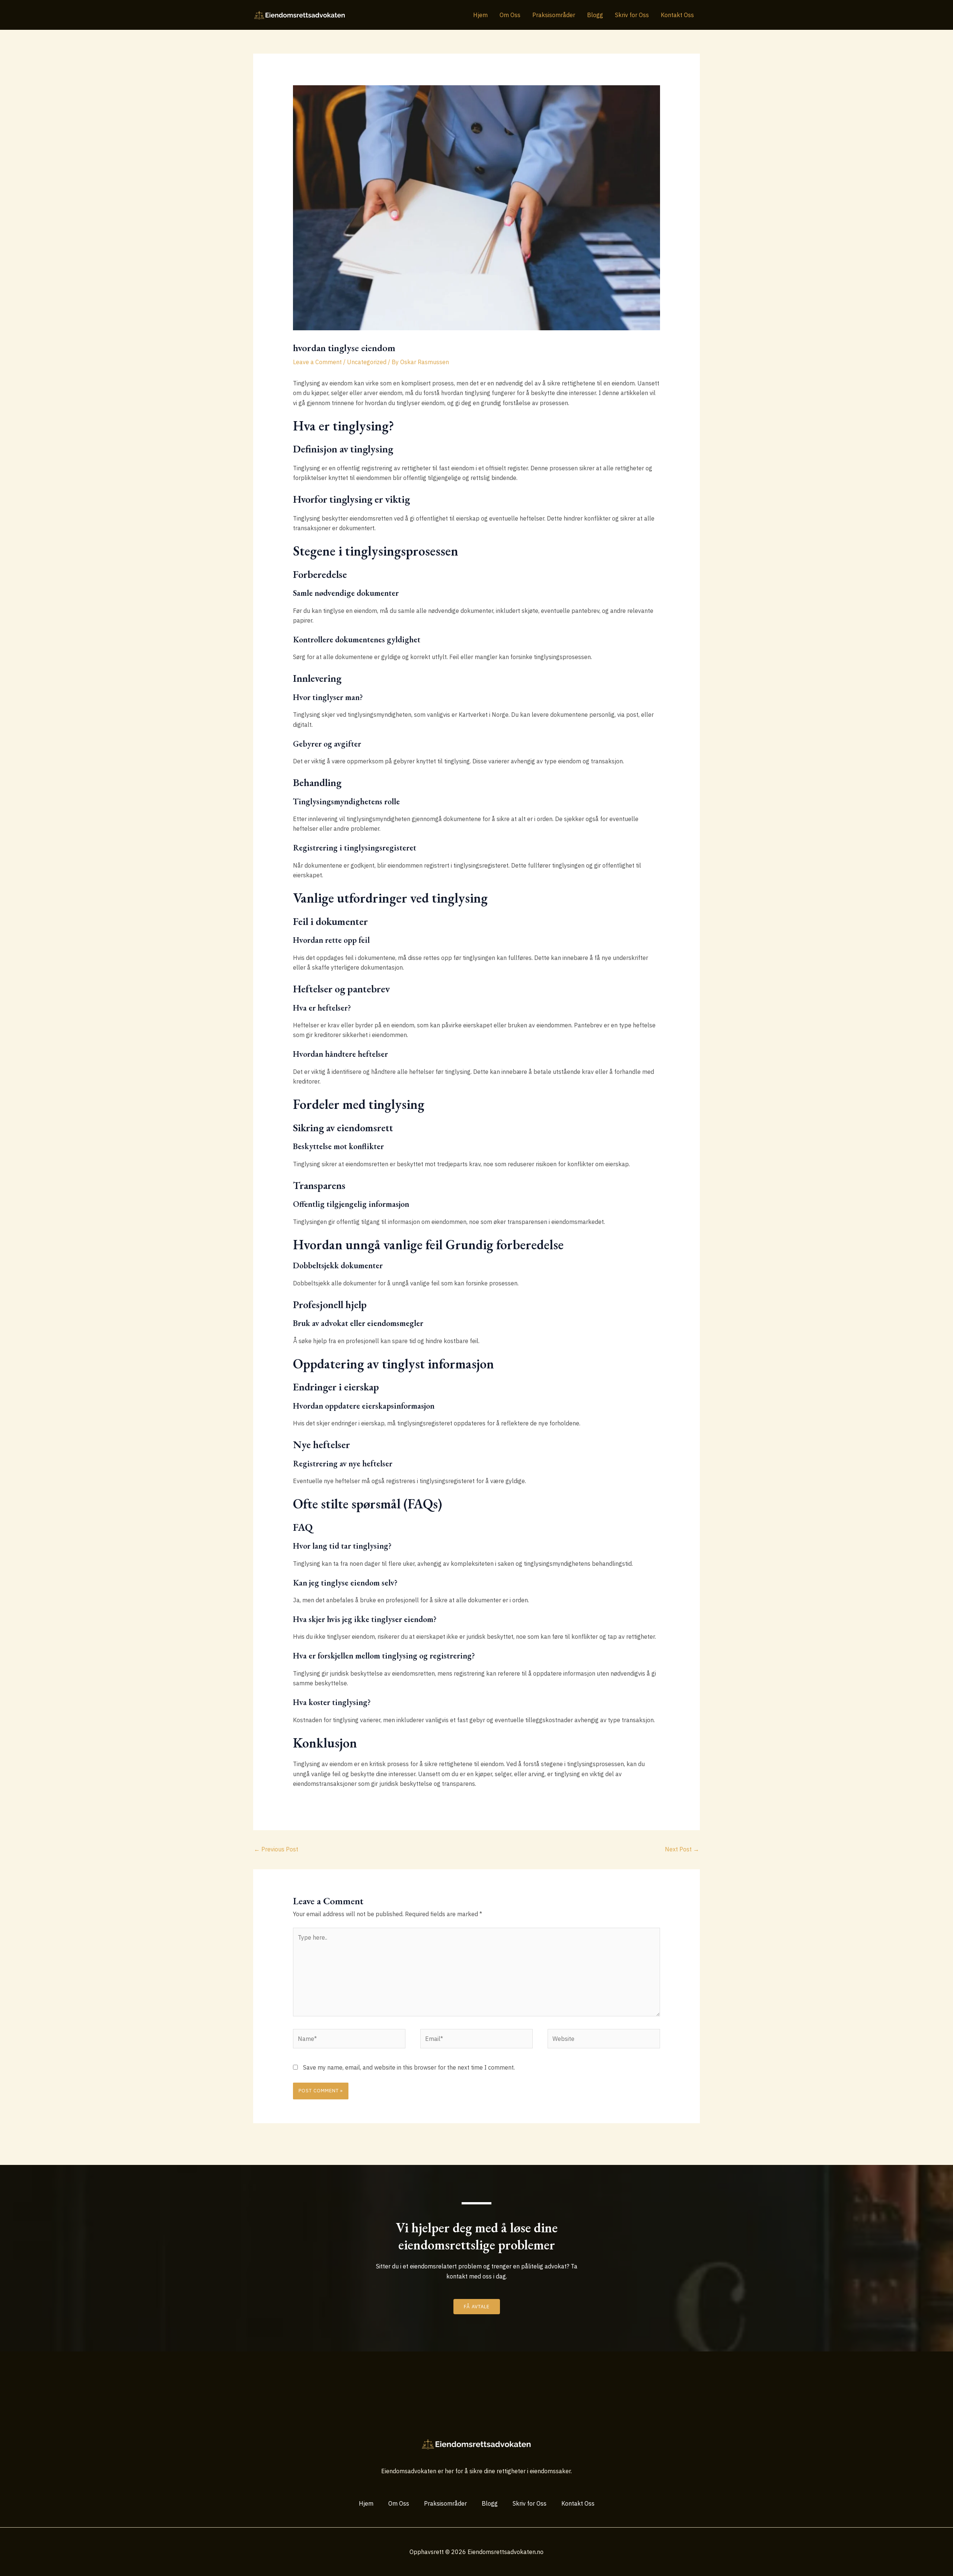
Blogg (595, 15)
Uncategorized (367, 362)
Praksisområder (554, 15)
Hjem (480, 15)
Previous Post (276, 1849)
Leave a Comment (317, 362)
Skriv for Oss (632, 15)
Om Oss (510, 15)
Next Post (682, 1849)
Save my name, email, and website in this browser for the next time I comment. (409, 2067)
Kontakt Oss (677, 15)
